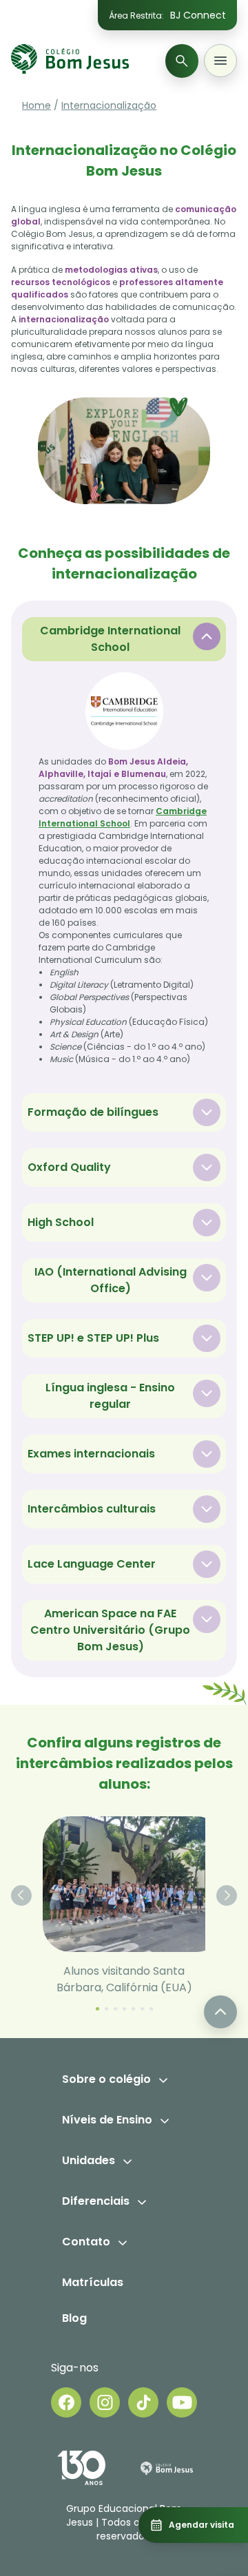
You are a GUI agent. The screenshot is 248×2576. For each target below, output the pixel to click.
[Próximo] (227, 1895)
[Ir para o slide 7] (151, 2009)
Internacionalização (109, 105)
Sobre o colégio (106, 2079)
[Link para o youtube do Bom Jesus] (182, 2402)
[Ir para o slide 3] (115, 2009)
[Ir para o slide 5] (133, 2009)
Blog (74, 2318)
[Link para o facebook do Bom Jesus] (66, 2402)
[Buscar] (182, 61)
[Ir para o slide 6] (142, 2009)
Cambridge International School (123, 817)
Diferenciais (96, 2201)
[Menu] (220, 61)
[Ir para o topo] (220, 2012)
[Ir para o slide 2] (106, 2009)
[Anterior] (21, 1895)
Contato (86, 2242)
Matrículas (93, 2282)
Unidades (89, 2160)
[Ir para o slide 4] (124, 2009)
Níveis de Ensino (107, 2120)
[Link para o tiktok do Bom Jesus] (143, 2402)
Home (37, 105)
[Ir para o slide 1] (97, 2009)
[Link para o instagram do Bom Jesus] (105, 2402)
